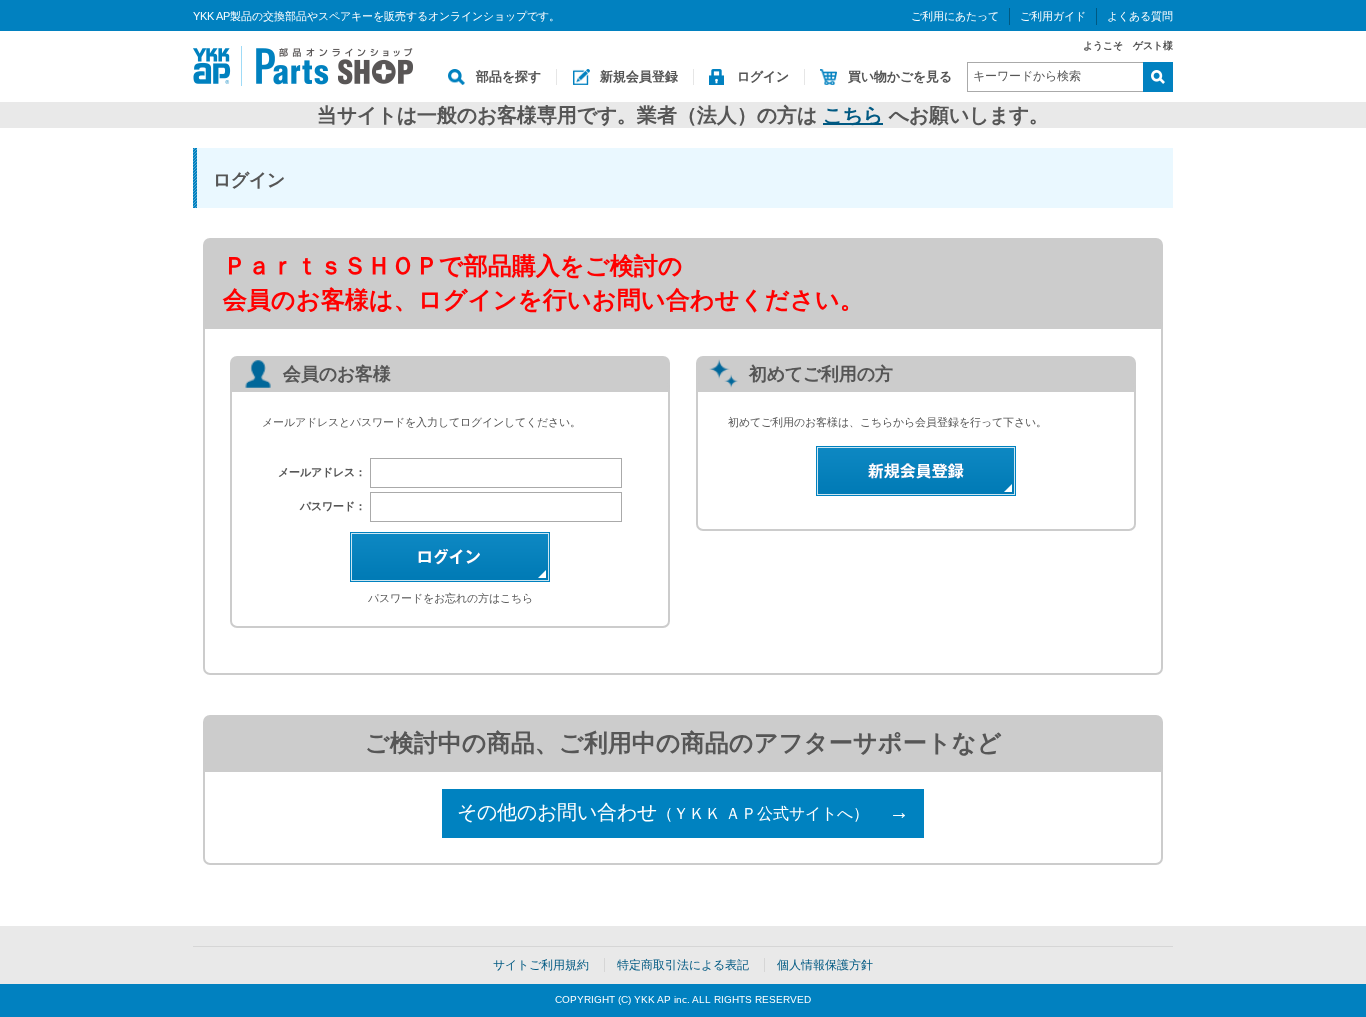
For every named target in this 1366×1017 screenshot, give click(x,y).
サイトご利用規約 (541, 965)
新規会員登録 (639, 76)
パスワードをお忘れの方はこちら (450, 598)
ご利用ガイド (1053, 16)
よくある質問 (1140, 16)
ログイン (763, 76)
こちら (853, 115)
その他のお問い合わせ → (683, 812)
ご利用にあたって (955, 16)
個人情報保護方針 (825, 965)
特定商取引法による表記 (683, 965)
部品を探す (508, 76)
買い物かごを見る (900, 76)
